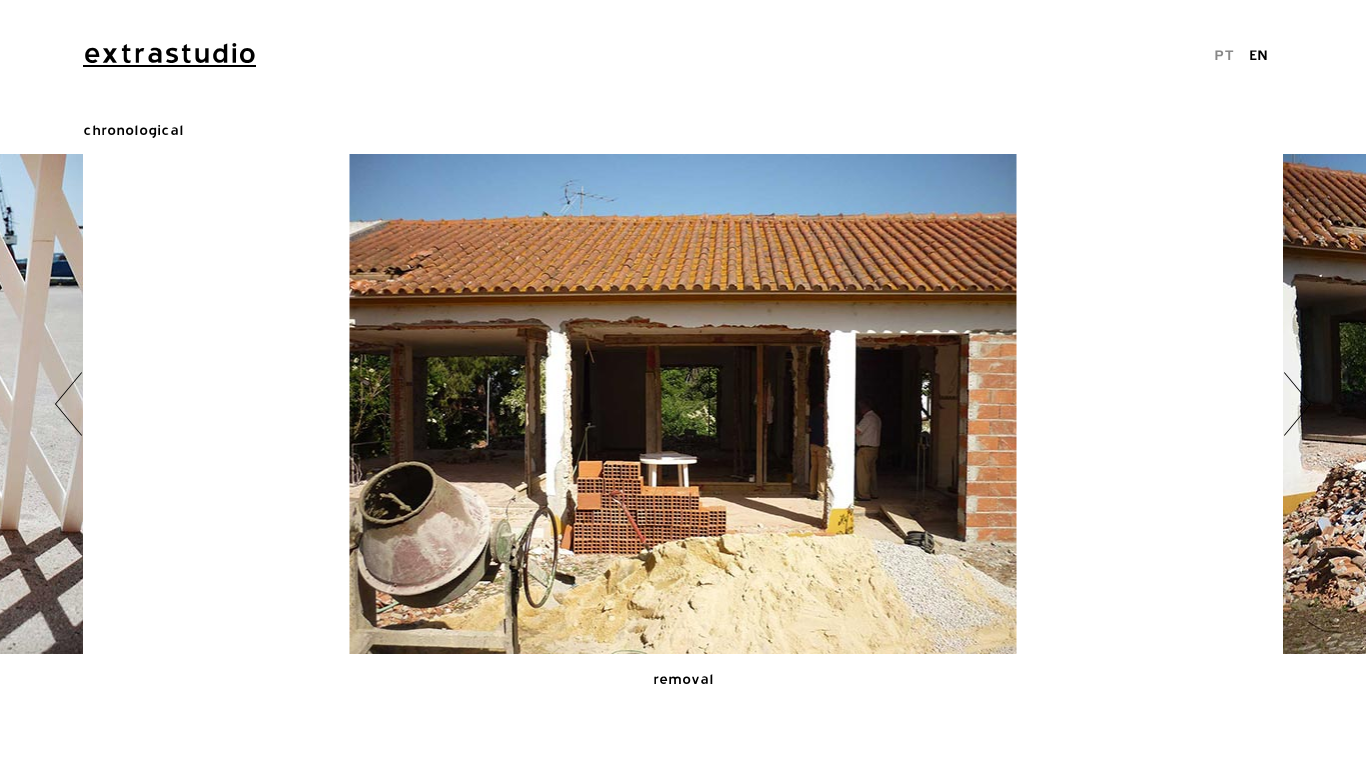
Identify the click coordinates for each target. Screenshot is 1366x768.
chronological (133, 129)
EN (1258, 54)
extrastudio (169, 53)
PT (1224, 54)
